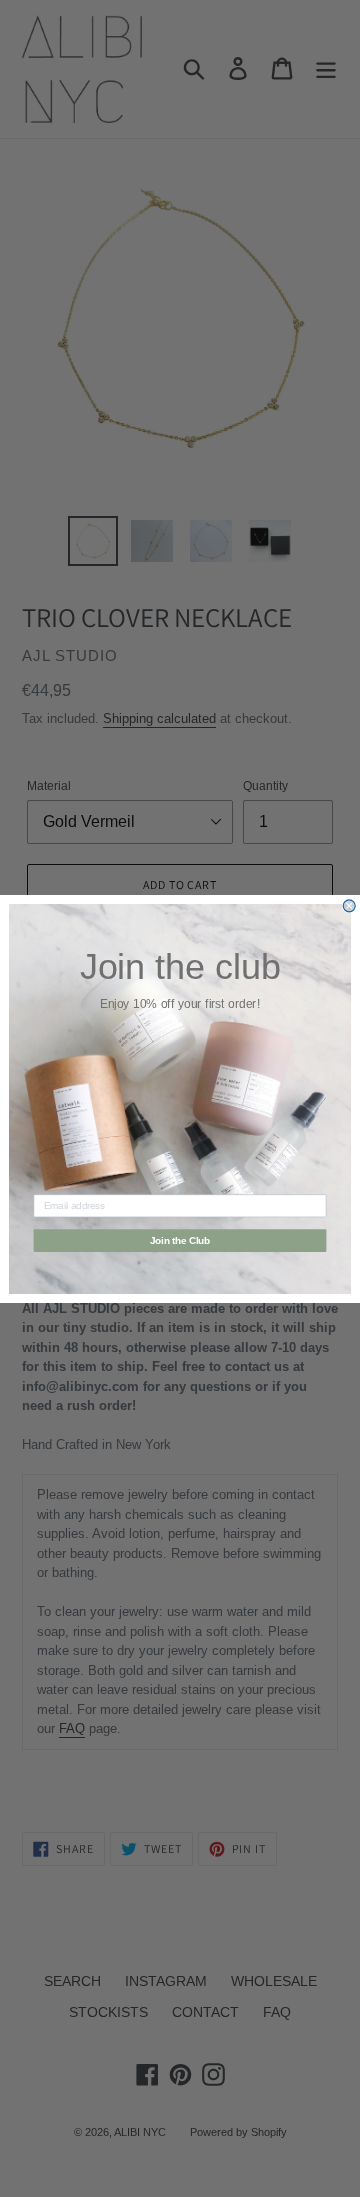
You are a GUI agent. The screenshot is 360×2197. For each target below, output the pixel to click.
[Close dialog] (349, 905)
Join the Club (180, 1240)
